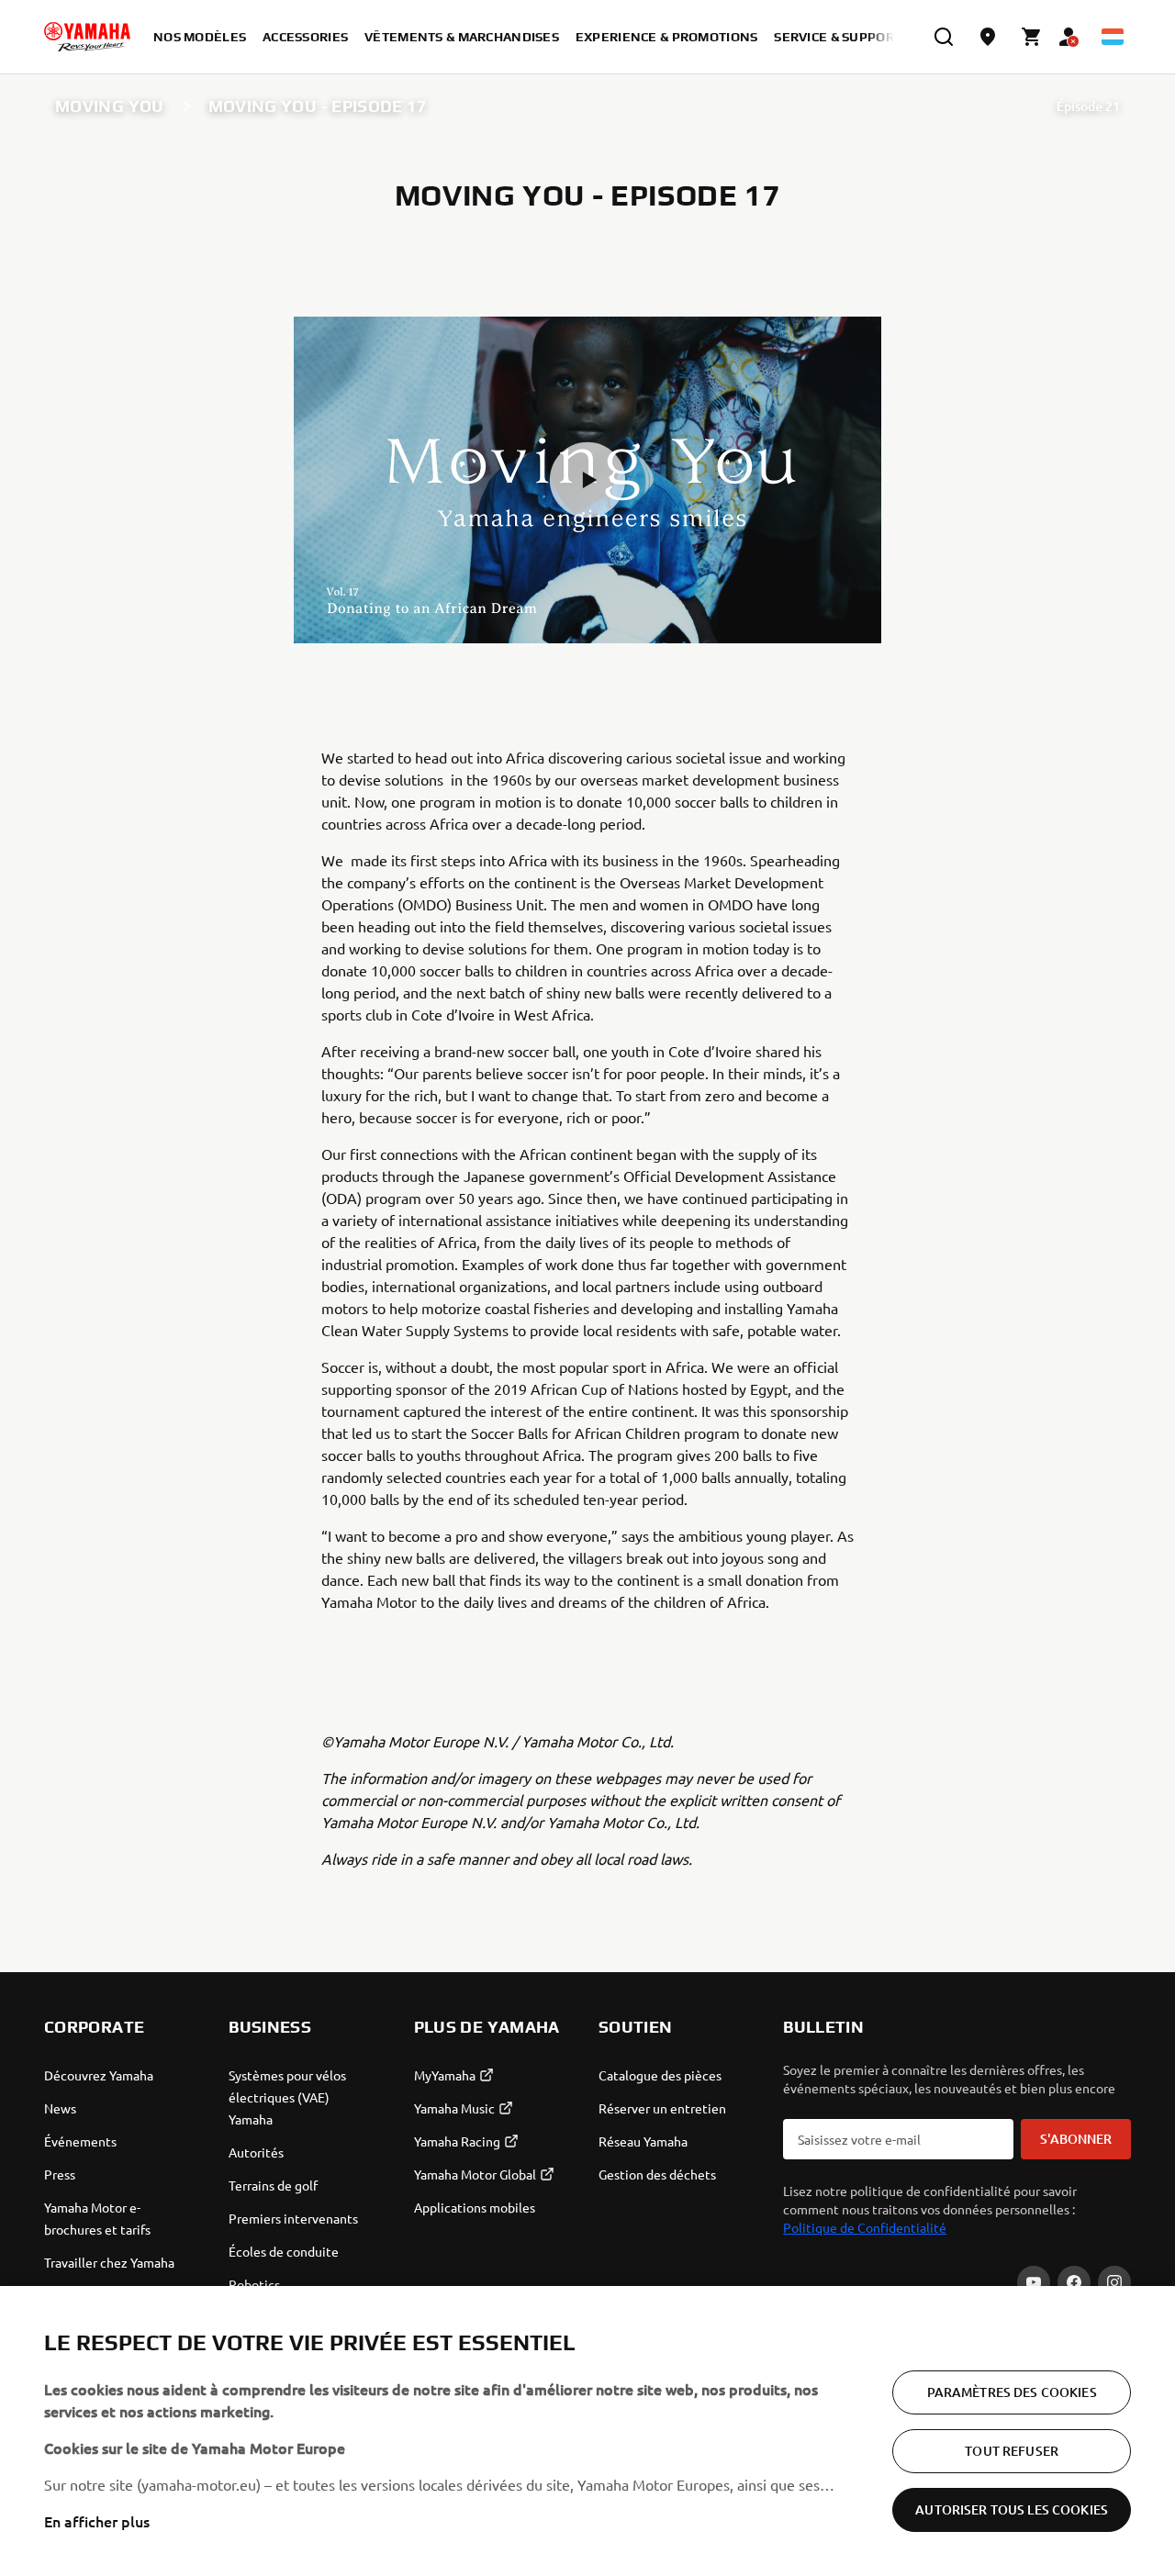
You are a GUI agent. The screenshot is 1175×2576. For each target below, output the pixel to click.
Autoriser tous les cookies (1012, 2509)
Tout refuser (1012, 2451)
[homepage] (87, 37)
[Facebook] (1074, 2282)
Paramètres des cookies (1012, 2392)
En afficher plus (97, 2521)
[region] (587, 2431)
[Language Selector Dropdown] (1113, 37)
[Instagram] (1114, 2282)
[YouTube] (1034, 2282)
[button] (587, 480)
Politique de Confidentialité (865, 2227)
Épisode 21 (1088, 106)
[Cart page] (1032, 37)
